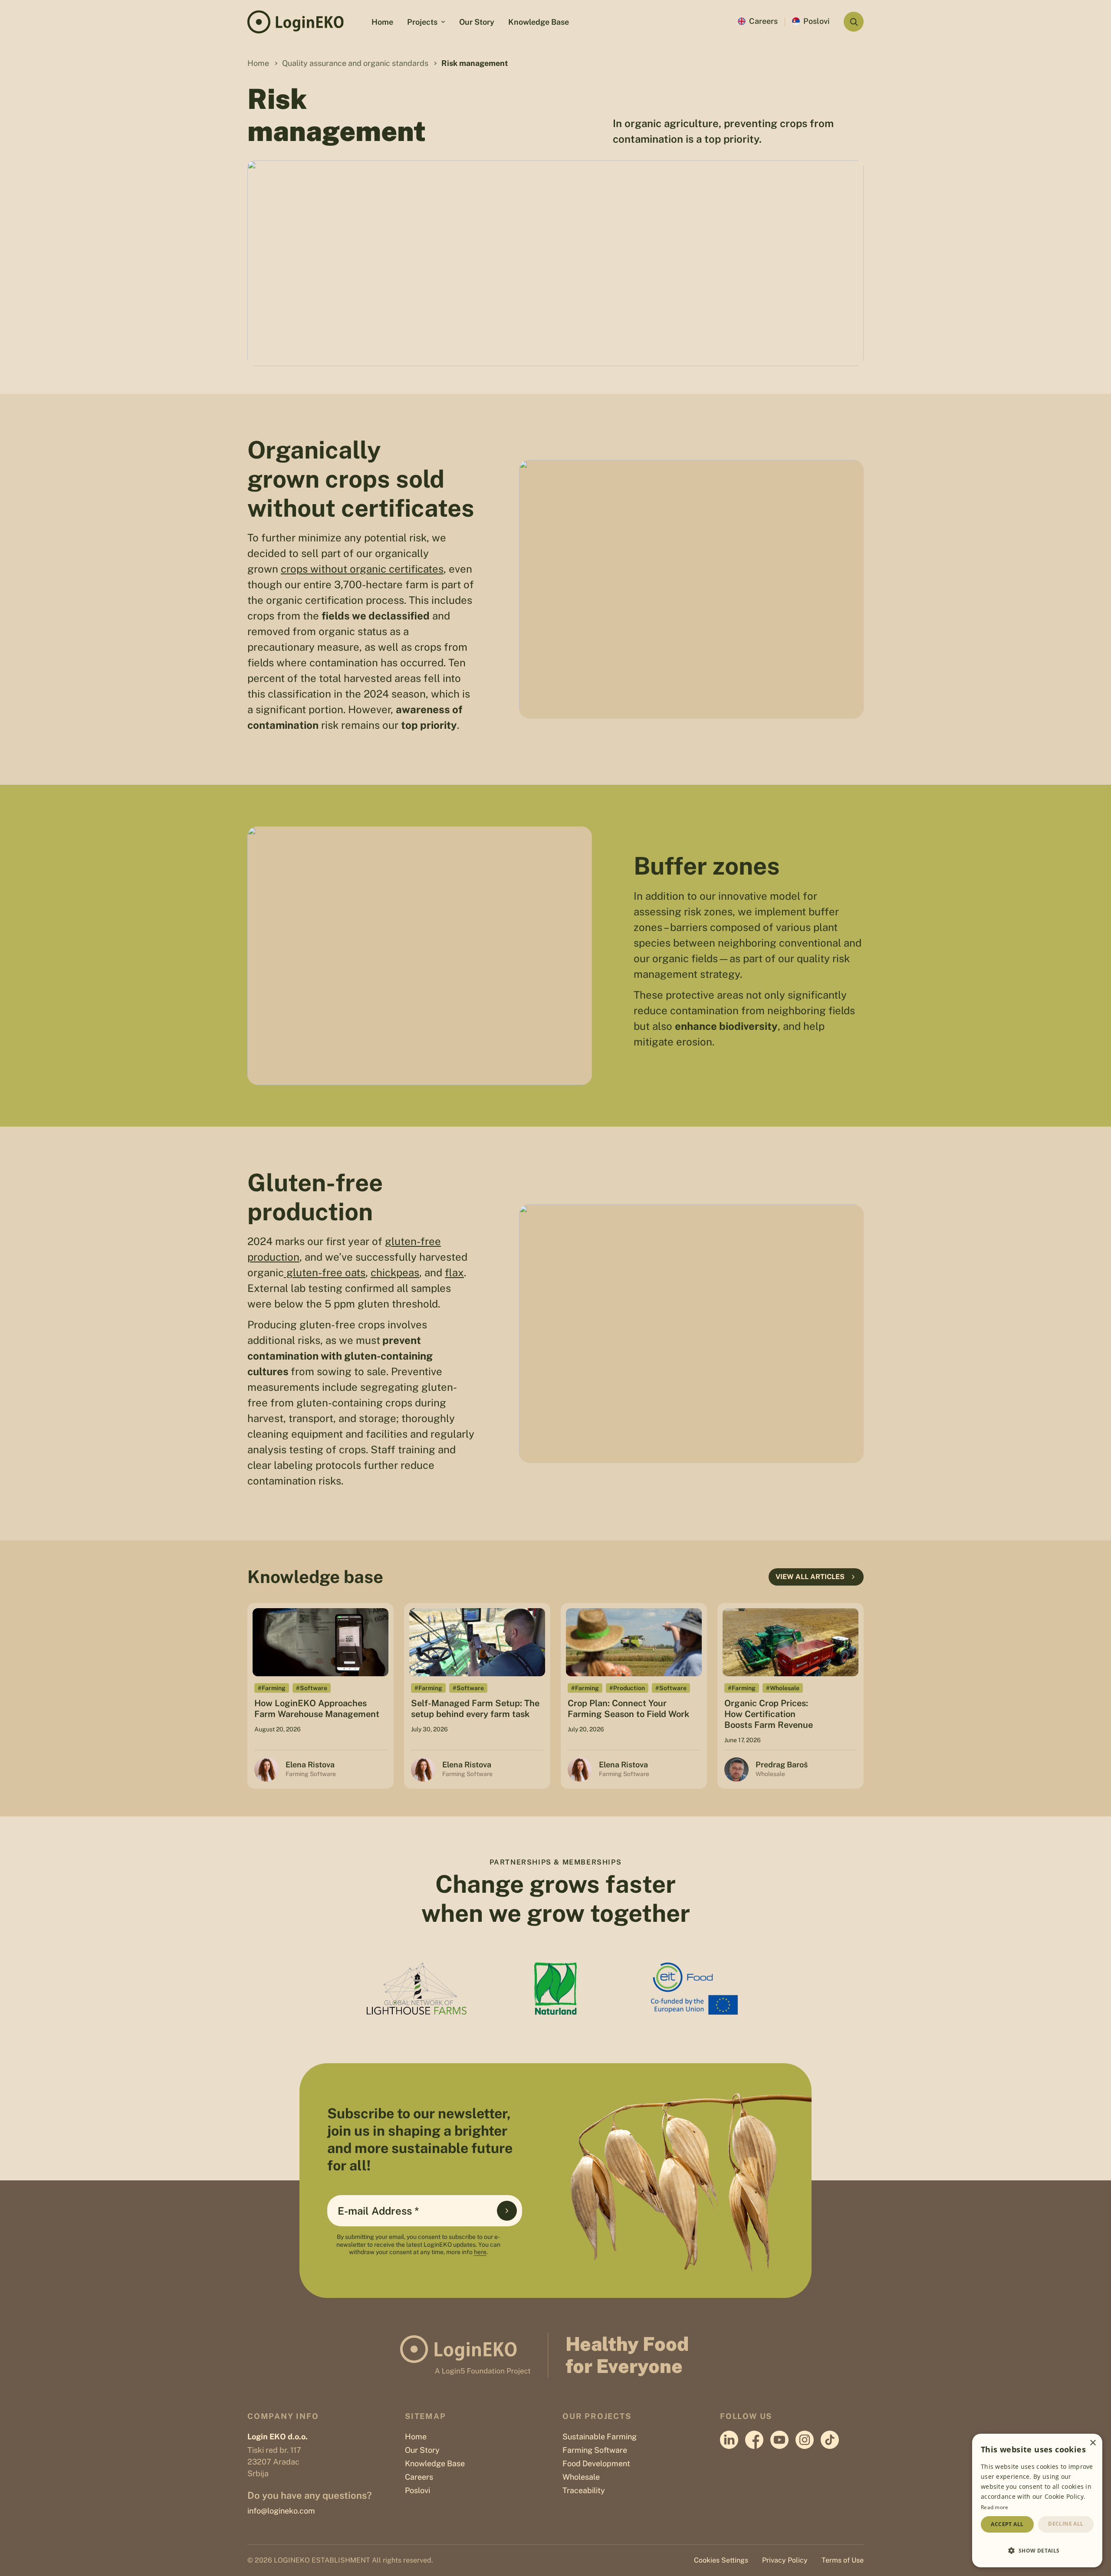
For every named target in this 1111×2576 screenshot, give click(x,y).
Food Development (596, 2463)
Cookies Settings (721, 2560)
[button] (1037, 2550)
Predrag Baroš (782, 1765)
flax (454, 1272)
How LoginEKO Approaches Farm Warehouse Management (317, 1709)
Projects (422, 22)
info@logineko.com (281, 2511)
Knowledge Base (539, 22)
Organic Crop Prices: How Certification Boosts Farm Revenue (769, 1714)
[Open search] (854, 22)
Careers (763, 21)
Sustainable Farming (600, 2437)
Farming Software (595, 2450)
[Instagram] (805, 2440)
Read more (995, 2507)
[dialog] (1037, 2501)
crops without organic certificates (362, 569)
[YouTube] (779, 2440)
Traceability (584, 2490)
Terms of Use (843, 2560)
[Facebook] (754, 2440)
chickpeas (395, 1272)
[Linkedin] (729, 2440)
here (480, 2252)
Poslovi (817, 21)
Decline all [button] (1066, 2524)
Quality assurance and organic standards (355, 63)
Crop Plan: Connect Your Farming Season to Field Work (628, 1709)
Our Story (477, 22)
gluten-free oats (325, 1272)
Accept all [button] (1007, 2524)
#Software (312, 1688)
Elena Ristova (310, 1765)
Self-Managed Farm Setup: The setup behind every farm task (475, 1709)
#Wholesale (783, 1688)
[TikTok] (830, 2440)
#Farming (272, 1688)
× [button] (1093, 2443)
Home (382, 22)
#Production (627, 1688)
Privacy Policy (785, 2560)
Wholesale (581, 2477)
